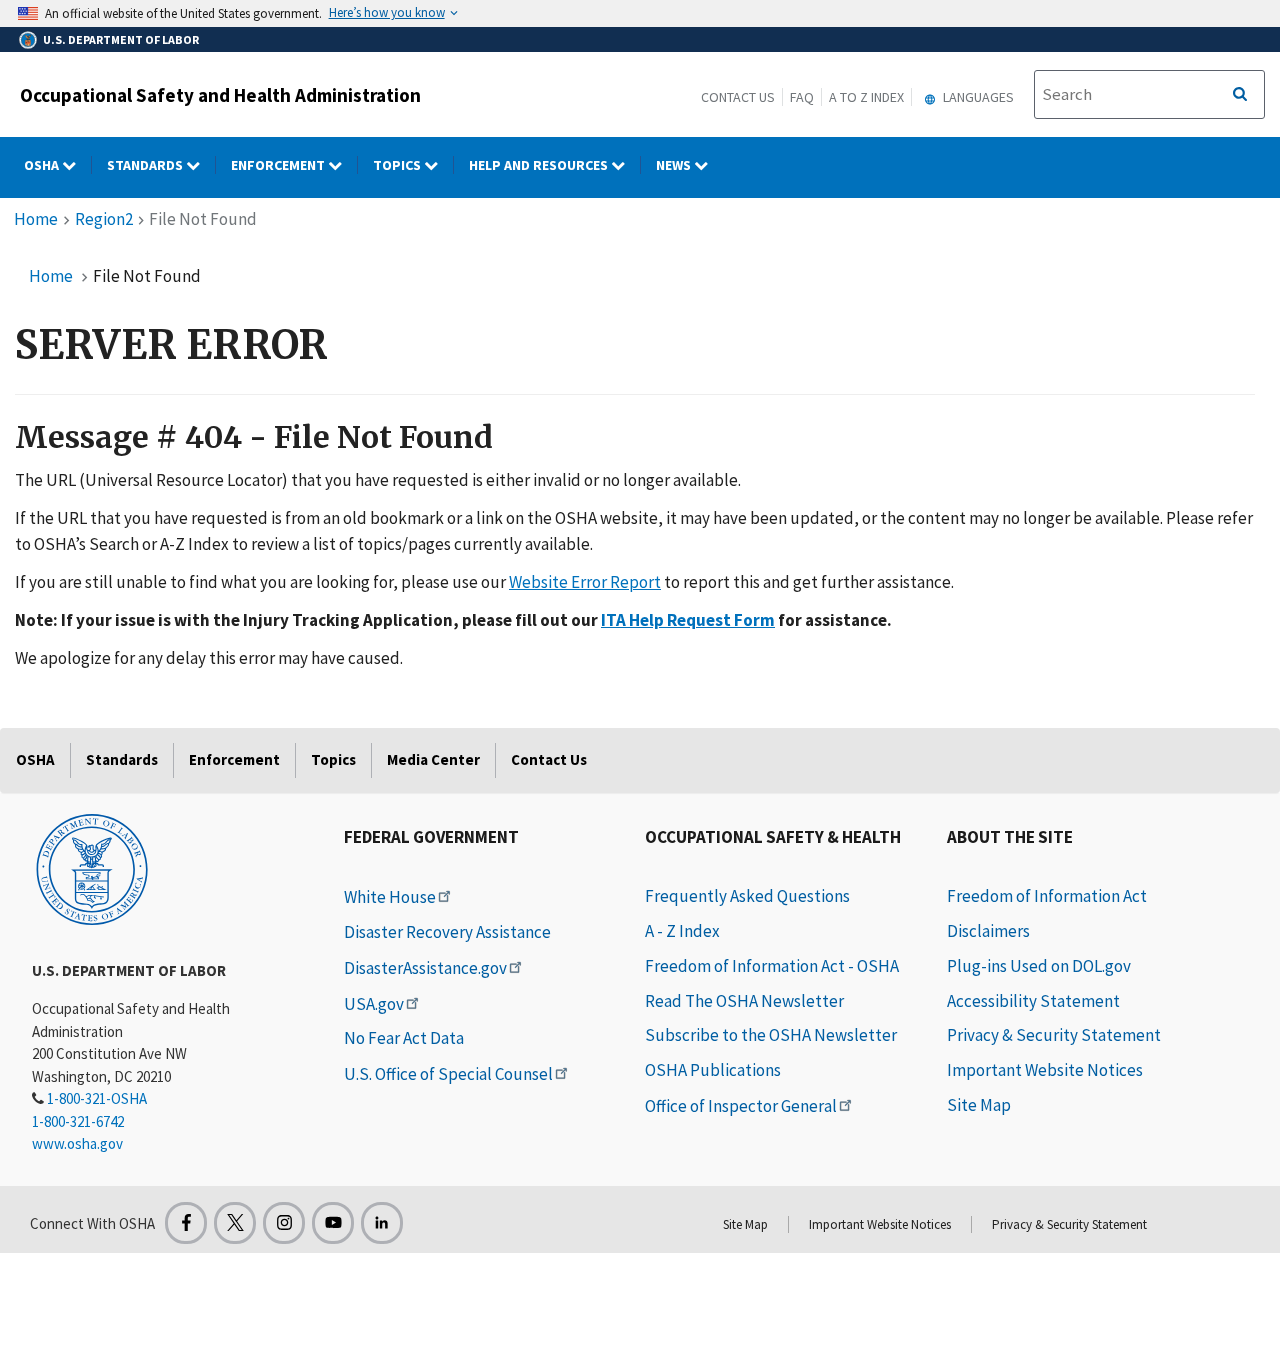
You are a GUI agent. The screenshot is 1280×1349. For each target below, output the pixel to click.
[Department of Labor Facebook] (186, 1223)
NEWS (675, 165)
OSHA (43, 165)
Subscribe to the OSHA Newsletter (771, 1035)
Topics (398, 165)
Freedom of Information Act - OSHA (772, 966)
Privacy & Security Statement (1054, 1035)
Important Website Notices (1045, 1070)
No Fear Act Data (404, 1038)
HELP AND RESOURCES (540, 165)
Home (36, 219)
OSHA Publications (713, 1070)
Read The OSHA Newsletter (744, 1001)
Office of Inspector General (741, 1106)
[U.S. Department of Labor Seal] (92, 868)
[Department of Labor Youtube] (333, 1223)
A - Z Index (682, 931)
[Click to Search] (1240, 95)
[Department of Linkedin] (382, 1223)
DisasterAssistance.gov (425, 968)
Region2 (104, 219)
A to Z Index (866, 97)
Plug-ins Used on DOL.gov (1039, 966)
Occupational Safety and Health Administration (220, 95)
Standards (146, 165)
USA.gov (374, 1004)
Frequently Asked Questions (747, 896)
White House (390, 897)
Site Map (979, 1105)
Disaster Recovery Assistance (447, 932)
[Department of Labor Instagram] (284, 1223)
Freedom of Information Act (1047, 896)
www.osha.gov (77, 1143)
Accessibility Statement (1033, 1001)
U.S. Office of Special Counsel (448, 1074)
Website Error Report (585, 582)
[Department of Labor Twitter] (235, 1223)
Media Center (433, 759)
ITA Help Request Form (688, 620)
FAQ (802, 97)
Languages (977, 97)
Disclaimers (988, 931)
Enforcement (279, 165)
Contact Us (738, 97)
